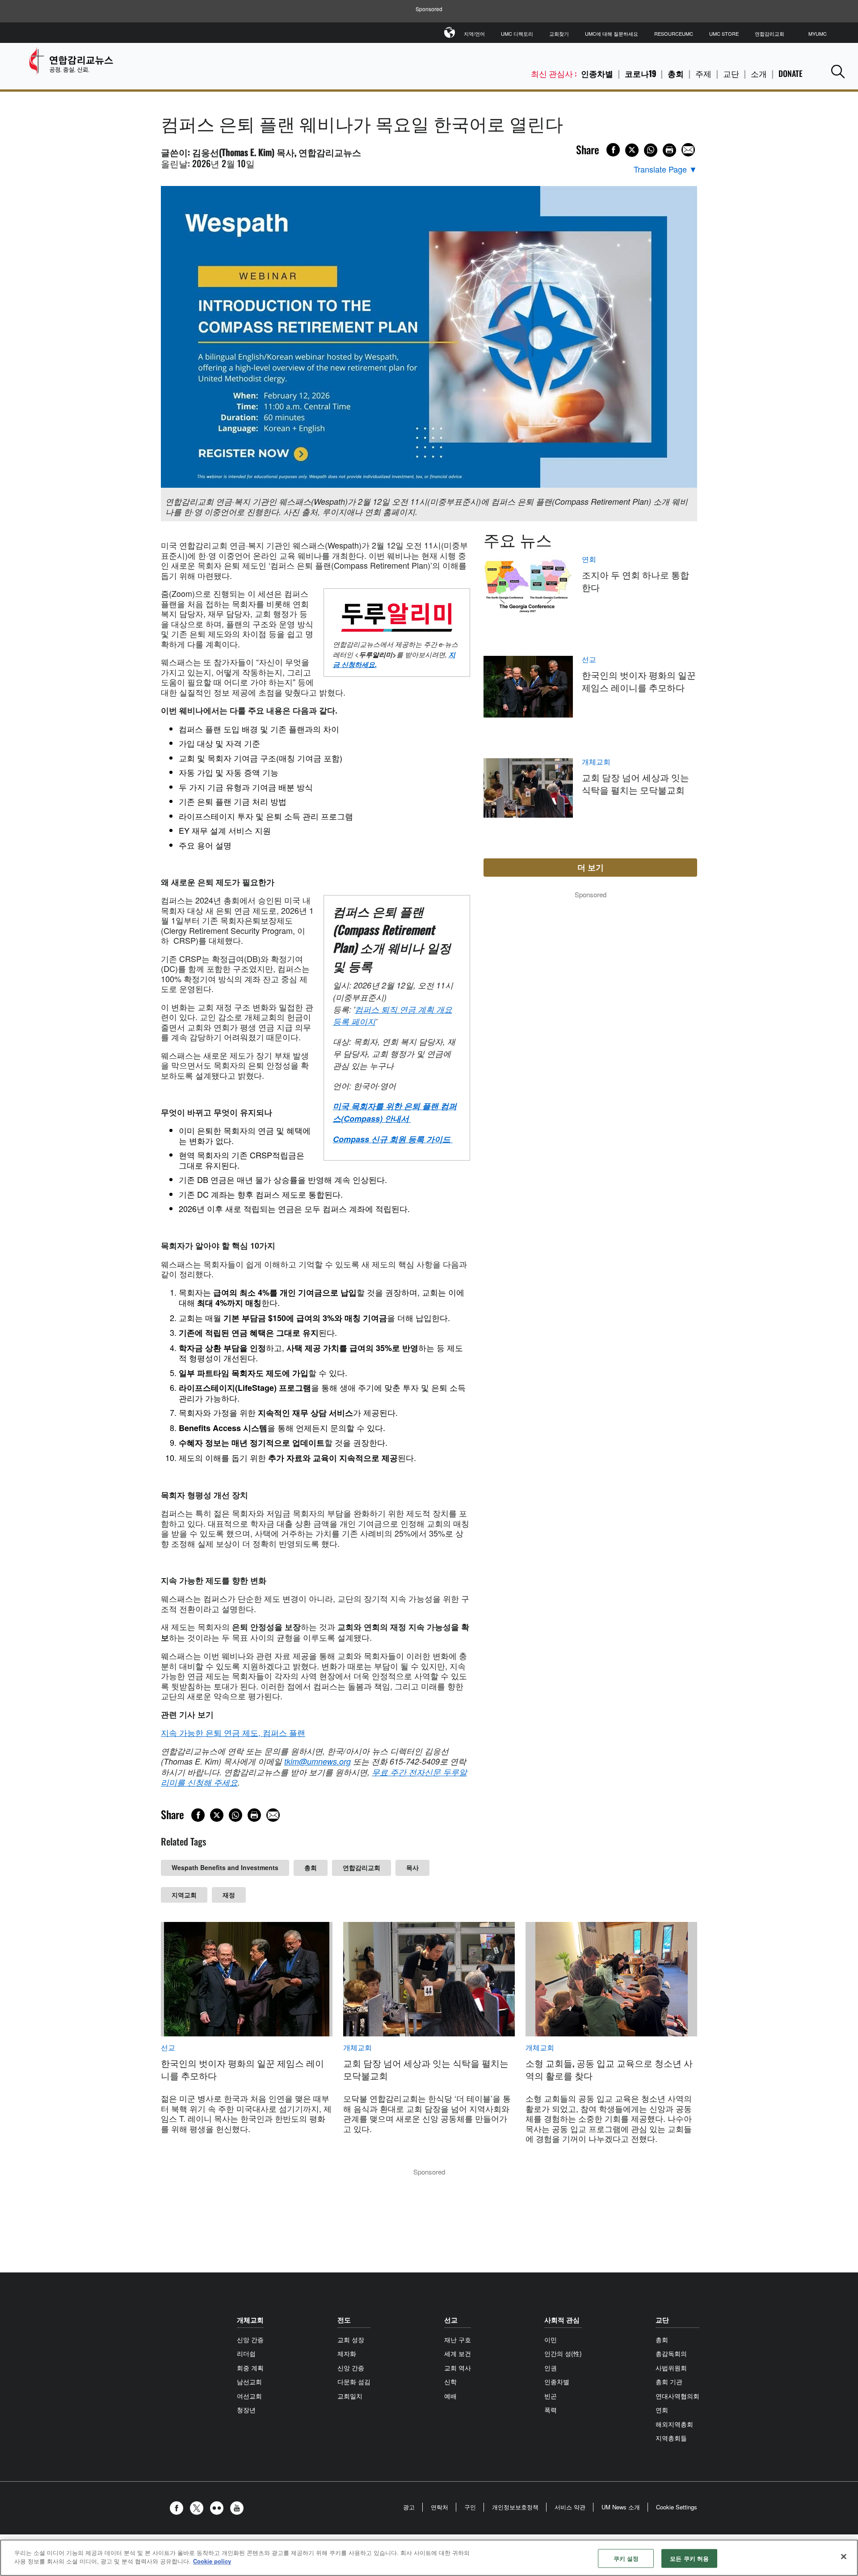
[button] (838, 71)
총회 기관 (669, 2382)
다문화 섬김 (354, 2382)
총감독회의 (671, 2353)
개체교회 (596, 762)
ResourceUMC (674, 34)
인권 (551, 2368)
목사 (412, 1867)
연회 (589, 559)
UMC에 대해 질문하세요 (612, 34)
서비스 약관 (570, 2507)
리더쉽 (246, 2353)
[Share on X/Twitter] (632, 150)
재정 (229, 1895)
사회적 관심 (562, 2320)
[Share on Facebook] (613, 150)
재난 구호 (458, 2340)
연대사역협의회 (677, 2396)
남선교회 (249, 2382)
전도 (344, 2320)
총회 (676, 73)
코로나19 (640, 73)
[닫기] (844, 2556)
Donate (791, 73)
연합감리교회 (770, 34)
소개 (759, 73)
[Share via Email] (688, 150)
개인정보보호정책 (515, 2507)
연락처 (440, 2507)
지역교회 (184, 1895)
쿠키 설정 (626, 2558)
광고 (409, 2507)
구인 (470, 2507)
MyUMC (818, 34)
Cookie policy (212, 2561)
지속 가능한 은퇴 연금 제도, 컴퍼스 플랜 (233, 1732)
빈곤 (551, 2396)
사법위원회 (671, 2368)
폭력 (551, 2410)
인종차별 (597, 73)
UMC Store (724, 34)
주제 (703, 73)
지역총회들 (671, 2438)
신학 (450, 2382)
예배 (450, 2396)
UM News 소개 (621, 2507)
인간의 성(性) (563, 2353)
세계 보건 (458, 2353)
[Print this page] (669, 150)
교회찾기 (559, 34)
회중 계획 (250, 2368)
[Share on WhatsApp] (651, 150)
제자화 (347, 2353)
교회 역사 (458, 2368)
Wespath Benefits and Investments (225, 1867)
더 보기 (591, 867)
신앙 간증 (250, 2340)
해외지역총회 (674, 2424)
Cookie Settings (677, 2507)
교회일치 (350, 2396)
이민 (551, 2340)
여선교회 (249, 2396)
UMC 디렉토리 (517, 34)
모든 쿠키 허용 (689, 2558)
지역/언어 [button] (474, 34)
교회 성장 (351, 2340)
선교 (589, 659)
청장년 (246, 2410)
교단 (731, 73)
